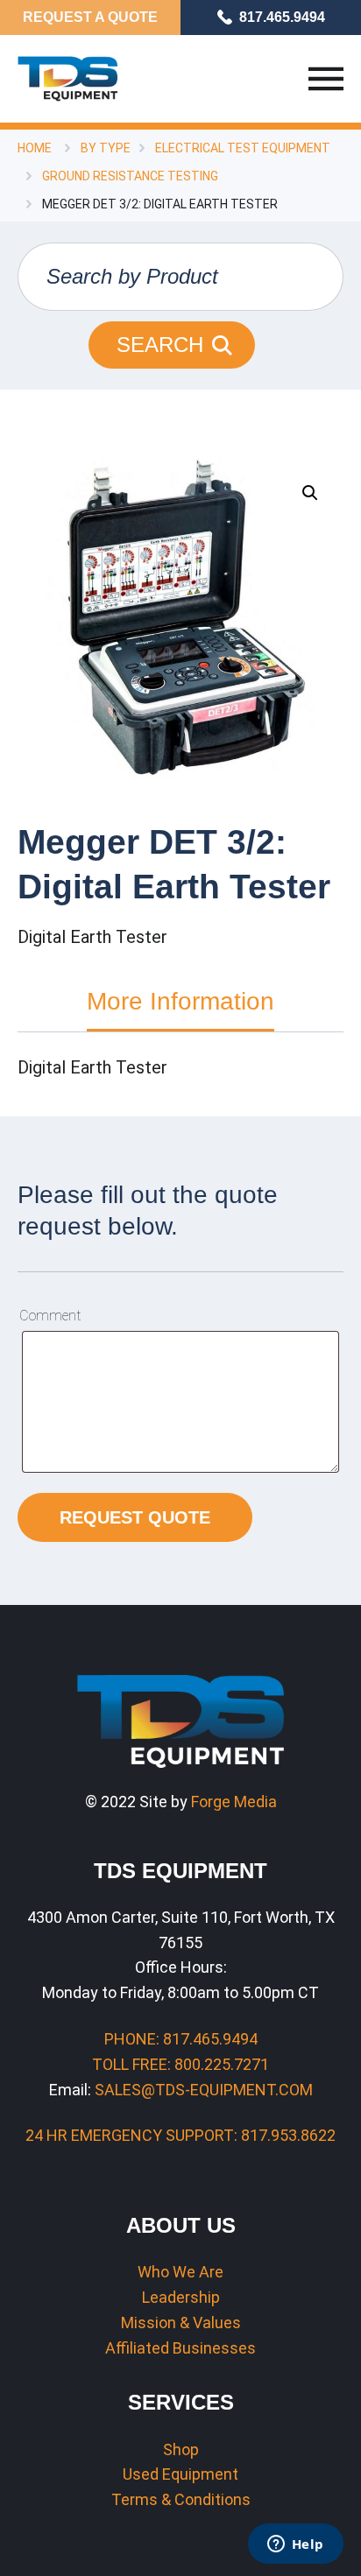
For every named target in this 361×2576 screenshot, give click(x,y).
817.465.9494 (282, 17)
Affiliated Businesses (180, 2348)
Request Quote (135, 1517)
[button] (310, 493)
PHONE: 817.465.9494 (181, 2039)
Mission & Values (181, 2323)
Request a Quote (90, 17)
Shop (181, 2449)
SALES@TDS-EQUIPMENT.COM (204, 2090)
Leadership (181, 2297)
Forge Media (234, 1802)
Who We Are (180, 2272)
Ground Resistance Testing (130, 176)
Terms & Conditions (181, 2499)
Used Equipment (180, 2474)
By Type (106, 148)
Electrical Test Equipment (243, 148)
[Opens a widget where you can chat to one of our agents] (295, 2545)
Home (35, 148)
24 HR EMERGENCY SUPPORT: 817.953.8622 (180, 2135)
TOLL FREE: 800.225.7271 (180, 2064)
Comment (50, 1316)
